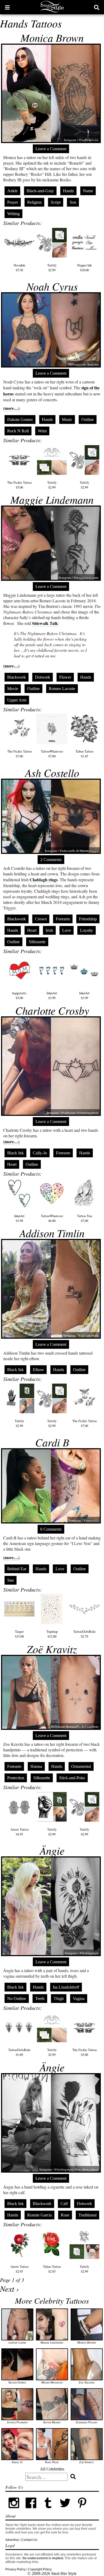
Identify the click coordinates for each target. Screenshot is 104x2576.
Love (67, 930)
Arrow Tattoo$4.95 (19, 1832)
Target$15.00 (19, 1634)
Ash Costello (52, 773)
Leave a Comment (51, 149)
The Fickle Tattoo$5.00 (19, 485)
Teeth (40, 1999)
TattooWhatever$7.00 (52, 754)
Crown (41, 919)
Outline (88, 419)
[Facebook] (31, 2510)
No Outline (17, 1999)
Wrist (42, 431)
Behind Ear (17, 1569)
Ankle (12, 191)
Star (11, 1580)
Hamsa (36, 1766)
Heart (32, 930)
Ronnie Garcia (39, 2215)
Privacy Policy (15, 2569)
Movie (13, 689)
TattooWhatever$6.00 (52, 1218)
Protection (16, 1778)
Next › (9, 2289)
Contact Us (29, 2540)
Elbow (38, 1370)
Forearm (63, 919)
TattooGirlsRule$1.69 (19, 2052)
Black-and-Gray (40, 191)
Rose (65, 2215)
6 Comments (51, 1529)
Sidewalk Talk (45, 623)
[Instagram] (14, 2510)
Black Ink (15, 1153)
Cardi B (52, 1442)
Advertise (12, 2540)
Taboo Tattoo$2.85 (52, 2269)
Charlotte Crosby (52, 1010)
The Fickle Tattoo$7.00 (19, 754)
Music (67, 419)
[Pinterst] (82, 2510)
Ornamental (81, 1766)
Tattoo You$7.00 (85, 1218)
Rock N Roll (18, 431)
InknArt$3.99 (52, 995)
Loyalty (87, 930)
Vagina (79, 1999)
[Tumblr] (48, 2510)
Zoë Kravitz (52, 1649)
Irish (49, 930)
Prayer (13, 202)
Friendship (88, 919)
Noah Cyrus (52, 286)
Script (56, 202)
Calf (64, 2204)
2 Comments (51, 860)
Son (73, 202)
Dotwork (43, 677)
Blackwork (17, 677)
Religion (34, 202)
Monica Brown (52, 37)
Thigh (59, 1999)
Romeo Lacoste (62, 689)
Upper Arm (17, 700)
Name (88, 191)
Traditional (87, 2215)
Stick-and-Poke (72, 1778)
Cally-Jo (40, 1153)
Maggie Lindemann (52, 499)
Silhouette (37, 942)
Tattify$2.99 (52, 268)
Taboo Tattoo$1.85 (84, 754)
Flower (65, 677)
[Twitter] (65, 2510)
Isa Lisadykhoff (66, 1987)
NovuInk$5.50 (19, 268)
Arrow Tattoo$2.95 (19, 2269)
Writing (13, 214)
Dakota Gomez (20, 419)
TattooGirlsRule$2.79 (85, 1634)
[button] (7, 7)
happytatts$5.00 (19, 995)
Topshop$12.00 (52, 1634)
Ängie (52, 1850)
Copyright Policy (40, 2569)
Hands (68, 191)
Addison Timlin (52, 1233)
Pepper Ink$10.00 (85, 268)
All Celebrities (52, 2469)
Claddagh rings (44, 880)
